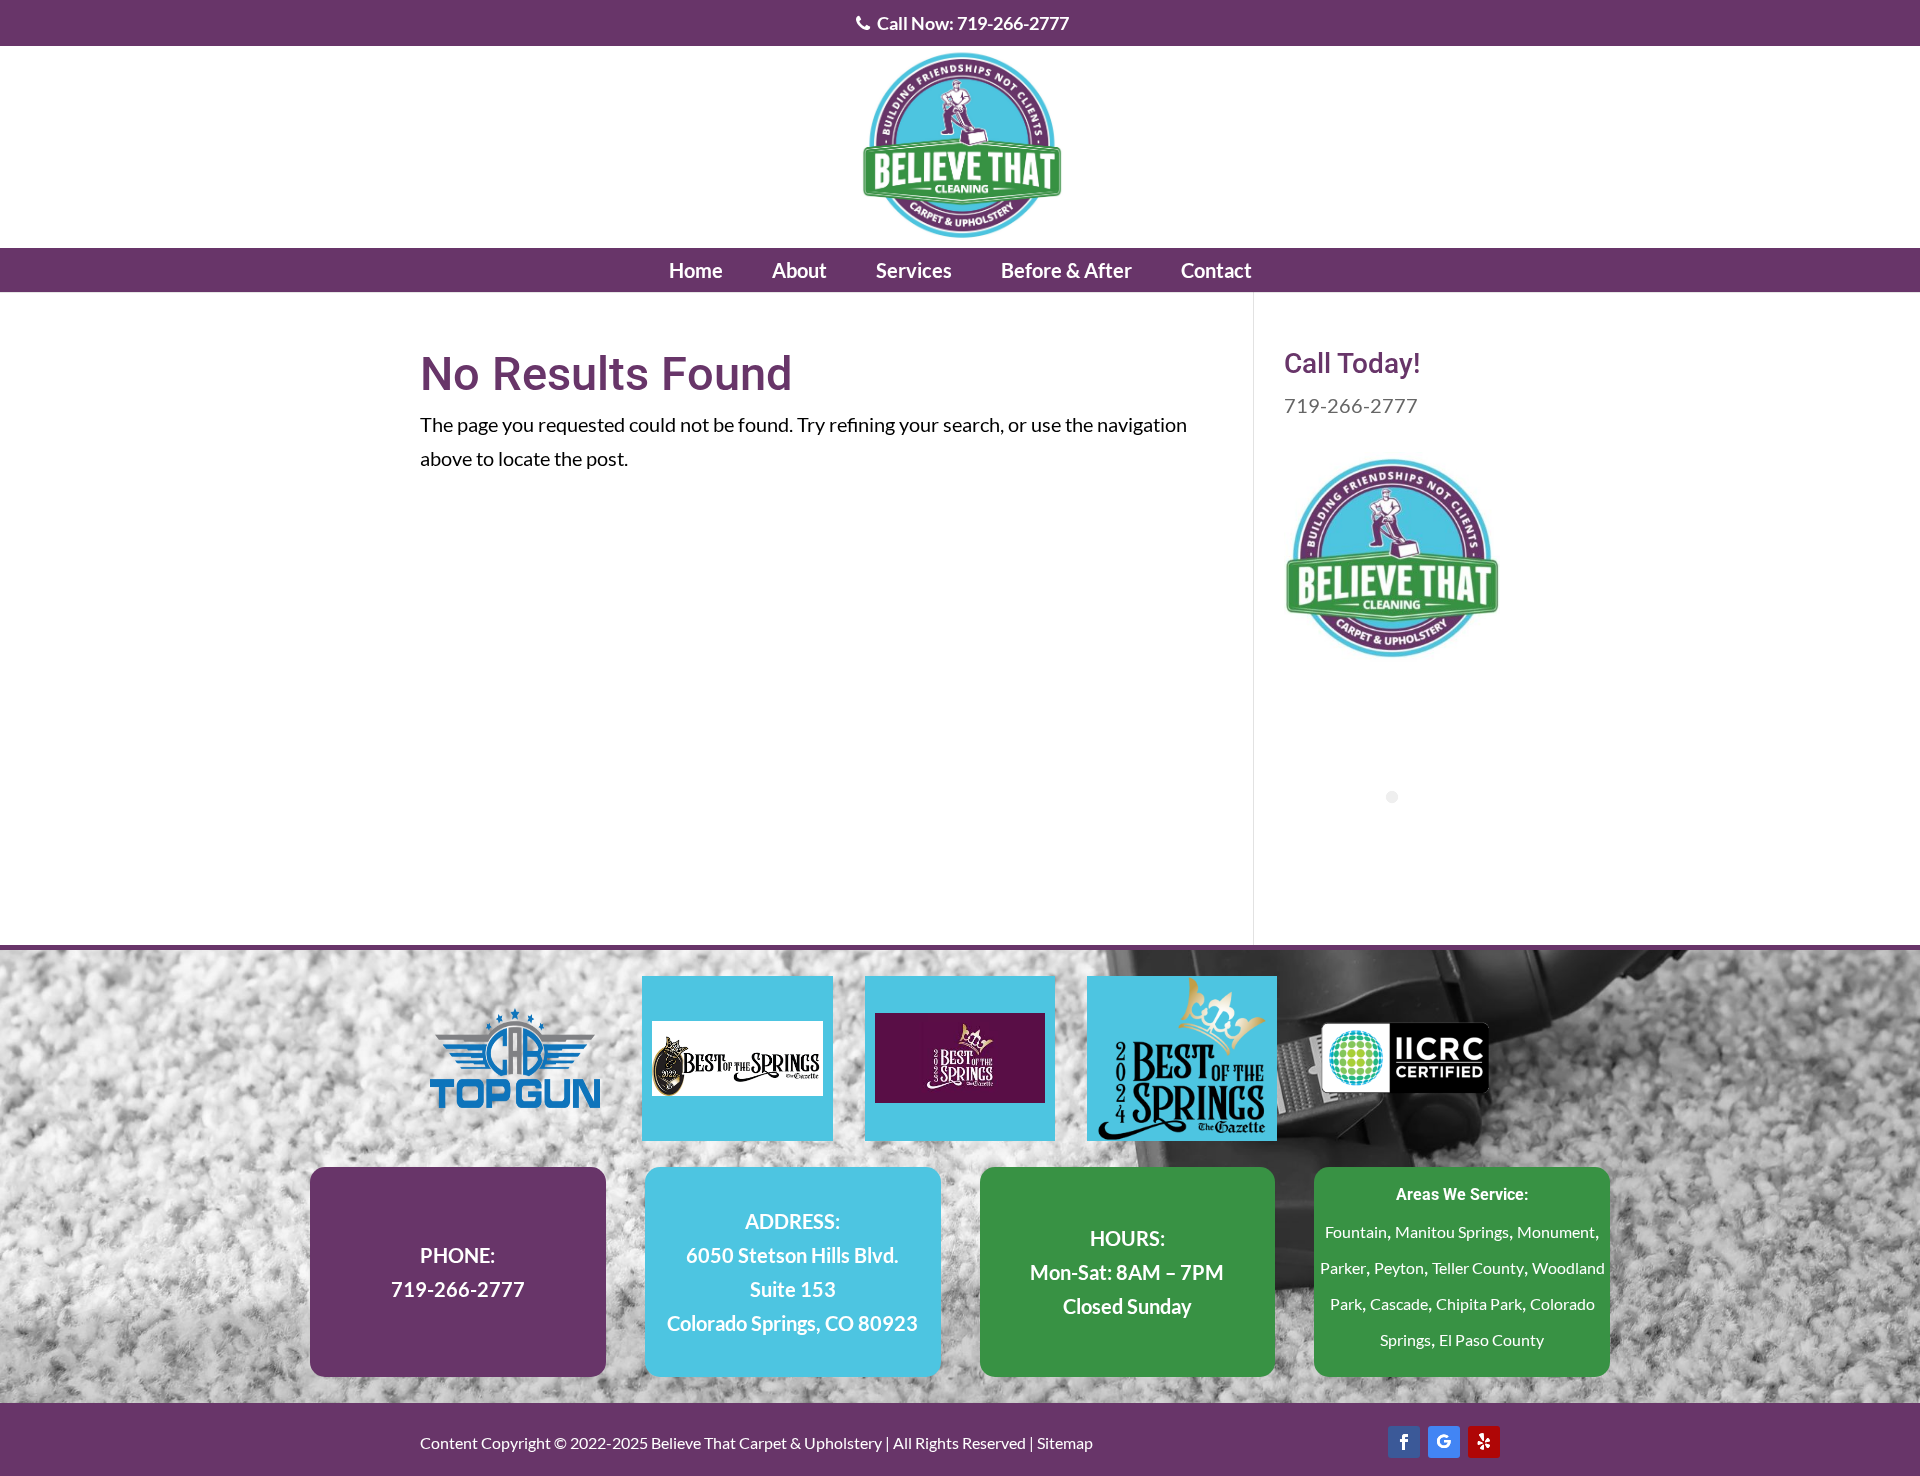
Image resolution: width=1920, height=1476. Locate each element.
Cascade (1399, 1303)
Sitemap (1065, 1442)
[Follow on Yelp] (1484, 1442)
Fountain (1356, 1231)
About (799, 270)
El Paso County (1491, 1339)
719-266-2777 (1351, 405)
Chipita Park (1479, 1303)
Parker (1343, 1267)
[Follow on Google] (1444, 1442)
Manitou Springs (1452, 1231)
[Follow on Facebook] (1404, 1442)
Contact (1216, 270)
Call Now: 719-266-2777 (971, 24)
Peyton (1399, 1267)
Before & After (1066, 270)
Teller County (1478, 1267)
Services (914, 270)
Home (696, 270)
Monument (1556, 1231)
